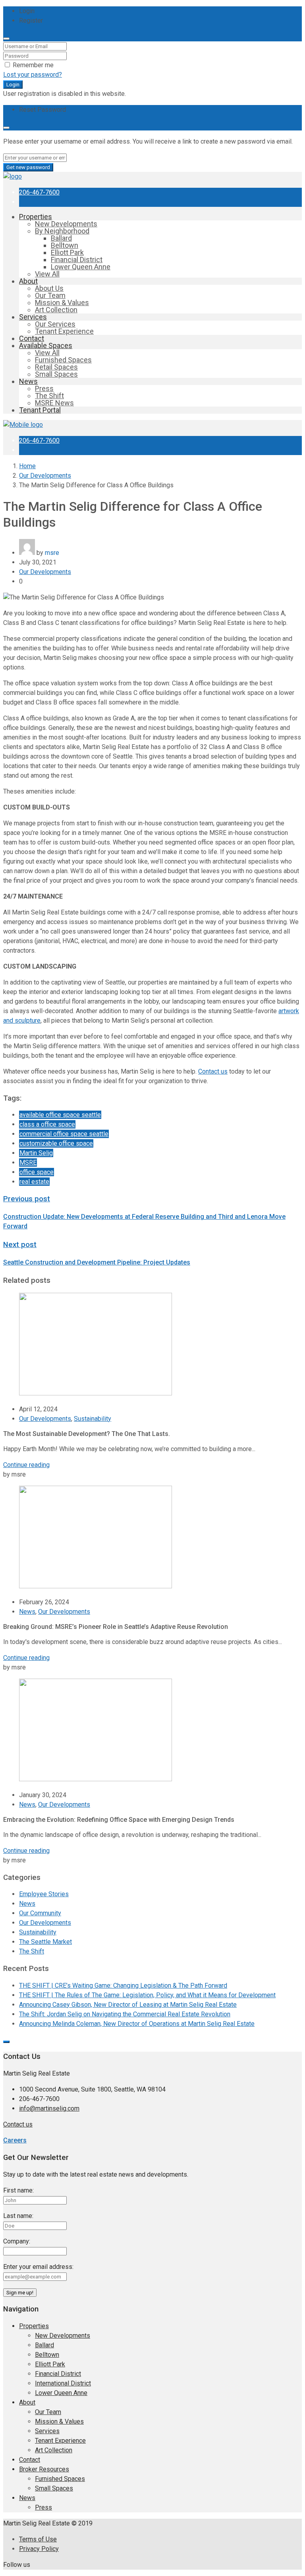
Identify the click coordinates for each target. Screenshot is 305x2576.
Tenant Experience (64, 331)
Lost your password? (33, 75)
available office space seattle (60, 1115)
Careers (15, 2140)
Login (13, 85)
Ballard (61, 238)
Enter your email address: (38, 2267)
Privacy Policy (39, 2549)
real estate (34, 1182)
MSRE (28, 1163)
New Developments (66, 224)
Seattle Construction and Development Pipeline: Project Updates (97, 1262)
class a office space (47, 1124)
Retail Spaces (56, 367)
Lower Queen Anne (81, 267)
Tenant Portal (40, 410)
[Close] (6, 39)
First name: (18, 2190)
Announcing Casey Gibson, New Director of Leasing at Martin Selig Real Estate (128, 2005)
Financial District (77, 260)
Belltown (65, 245)
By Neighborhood (62, 231)
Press (44, 388)
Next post (20, 1245)
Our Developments (45, 476)
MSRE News (54, 403)
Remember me (32, 65)
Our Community (40, 1913)
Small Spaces (56, 374)
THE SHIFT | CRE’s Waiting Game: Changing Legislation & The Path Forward (123, 1986)
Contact (32, 338)
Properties (36, 217)
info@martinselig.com (49, 2108)
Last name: (18, 2216)
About (28, 281)
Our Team (50, 295)
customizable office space (56, 1143)
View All (47, 274)
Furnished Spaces (63, 360)
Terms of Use (38, 2539)
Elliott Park (67, 252)
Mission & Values (62, 303)
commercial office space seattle (64, 1134)
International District (63, 2383)
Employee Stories (44, 1894)
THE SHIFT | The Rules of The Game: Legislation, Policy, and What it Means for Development (147, 1995)
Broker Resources (44, 2469)
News (28, 381)
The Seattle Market (45, 1942)
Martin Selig (36, 1153)
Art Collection (56, 310)
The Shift (49, 396)
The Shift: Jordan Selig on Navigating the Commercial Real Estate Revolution (125, 2014)
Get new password (28, 167)
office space (37, 1172)
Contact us (18, 2124)
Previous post (27, 1199)
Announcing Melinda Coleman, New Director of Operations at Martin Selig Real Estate (137, 2024)
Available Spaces (46, 345)
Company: (17, 2241)
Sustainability (93, 1419)
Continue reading (26, 1465)
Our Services (55, 324)
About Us (49, 288)
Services (33, 317)
